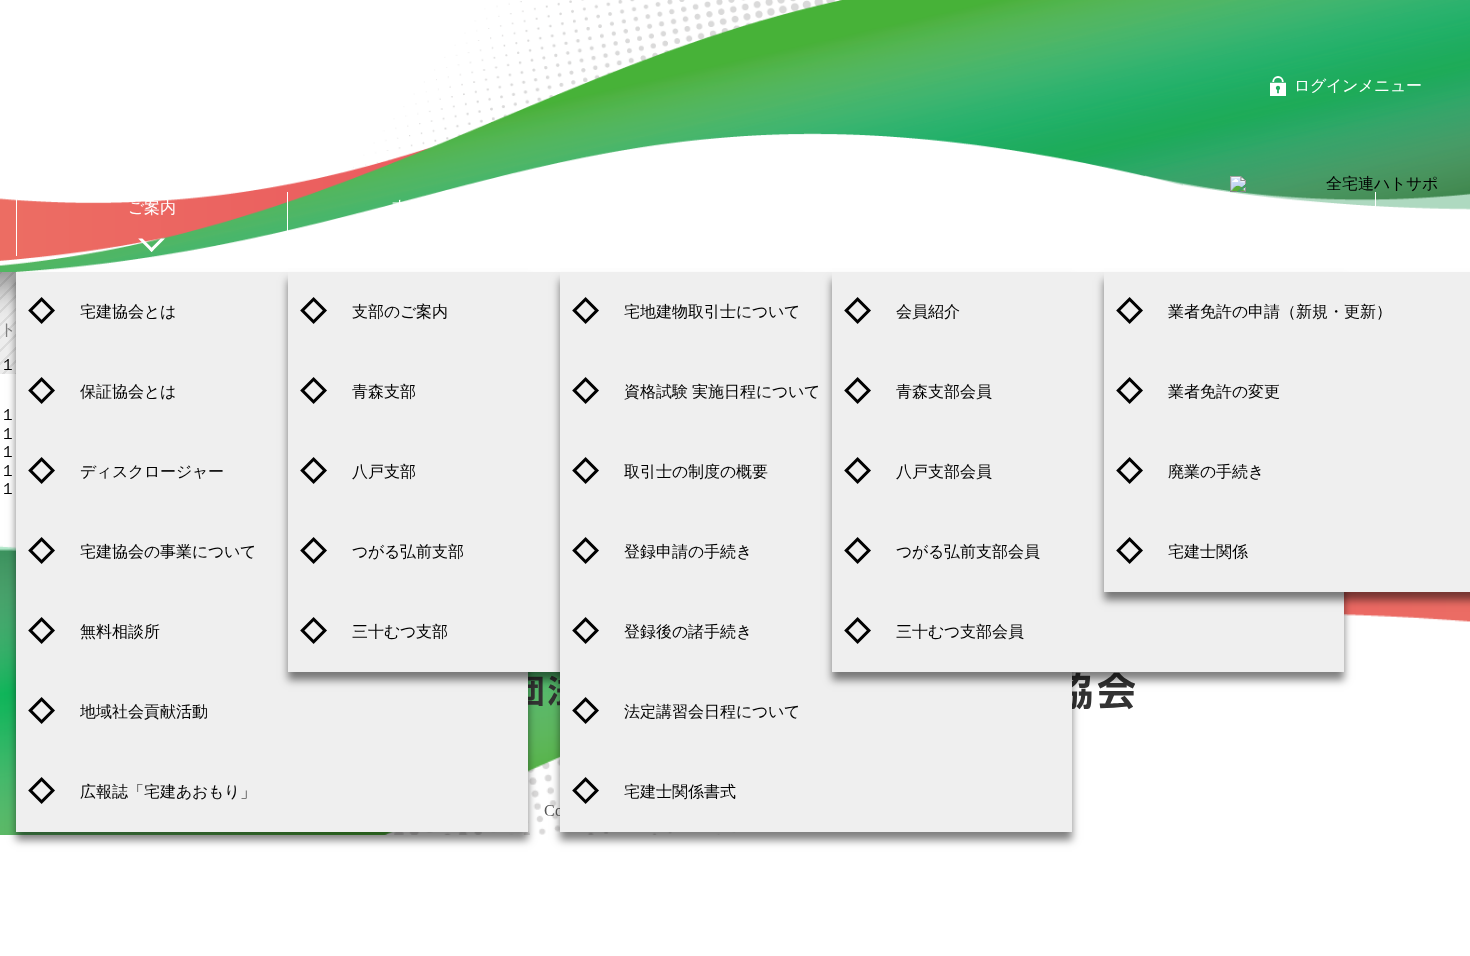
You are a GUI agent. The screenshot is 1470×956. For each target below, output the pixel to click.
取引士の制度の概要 (696, 471)
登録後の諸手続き (688, 631)
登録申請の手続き (688, 551)
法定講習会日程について (712, 711)
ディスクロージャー (152, 471)
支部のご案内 (400, 311)
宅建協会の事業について (168, 551)
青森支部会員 (944, 391)
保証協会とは (128, 391)
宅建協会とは (128, 311)
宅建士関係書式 (680, 791)
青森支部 (384, 391)
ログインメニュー (1358, 85)
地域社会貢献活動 (144, 711)
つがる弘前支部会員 (968, 551)
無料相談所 (120, 631)
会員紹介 (928, 311)
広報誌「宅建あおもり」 (168, 791)
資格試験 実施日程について (722, 391)
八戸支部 (384, 471)
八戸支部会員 (944, 471)
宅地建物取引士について (712, 311)
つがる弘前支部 (408, 551)
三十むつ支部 (400, 631)
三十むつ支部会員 (960, 631)
